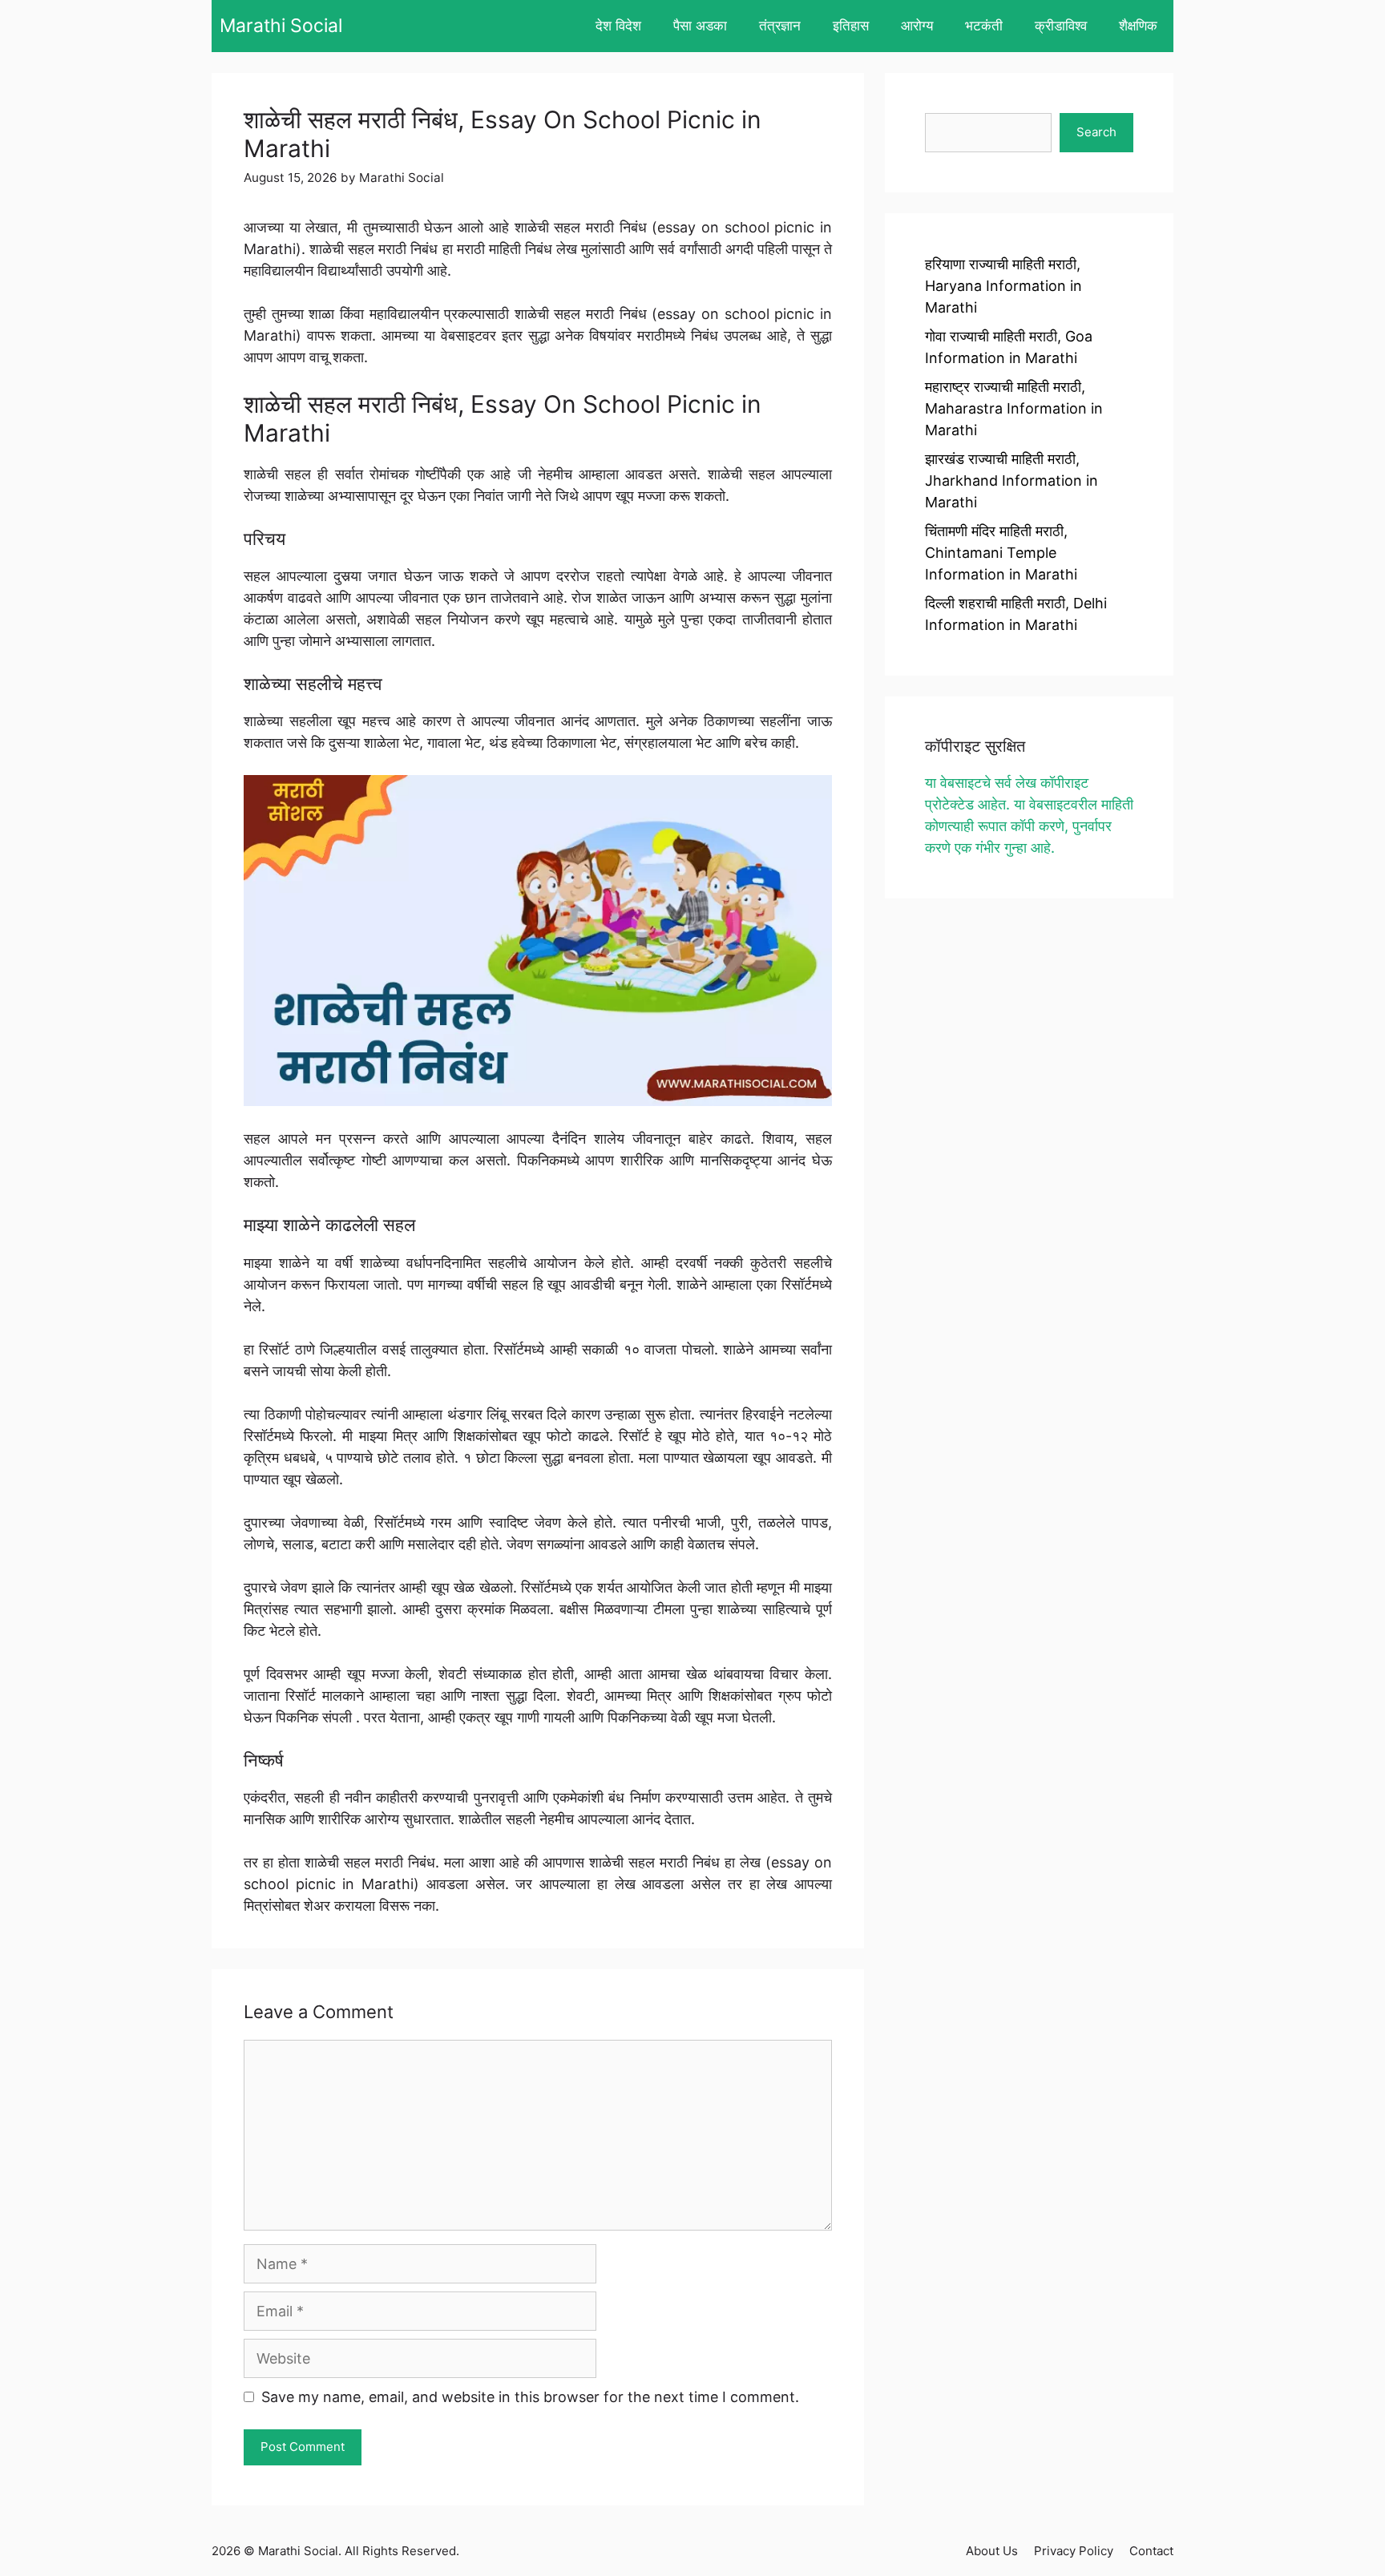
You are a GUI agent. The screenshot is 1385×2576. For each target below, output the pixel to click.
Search (1096, 132)
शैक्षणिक (1138, 26)
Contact (1151, 2551)
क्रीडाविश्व (1061, 26)
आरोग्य (917, 26)
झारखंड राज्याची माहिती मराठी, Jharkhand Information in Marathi (1011, 480)
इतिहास (851, 26)
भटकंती (984, 26)
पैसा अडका (700, 26)
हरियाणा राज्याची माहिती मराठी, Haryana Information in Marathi (1003, 286)
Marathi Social (281, 26)
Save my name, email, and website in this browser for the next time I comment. (530, 2397)
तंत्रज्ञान (780, 26)
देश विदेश (618, 26)
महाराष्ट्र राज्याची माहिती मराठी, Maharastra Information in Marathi (1014, 408)
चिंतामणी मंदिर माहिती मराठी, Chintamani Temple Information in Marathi (1001, 553)
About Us (992, 2551)
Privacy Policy (1074, 2551)
